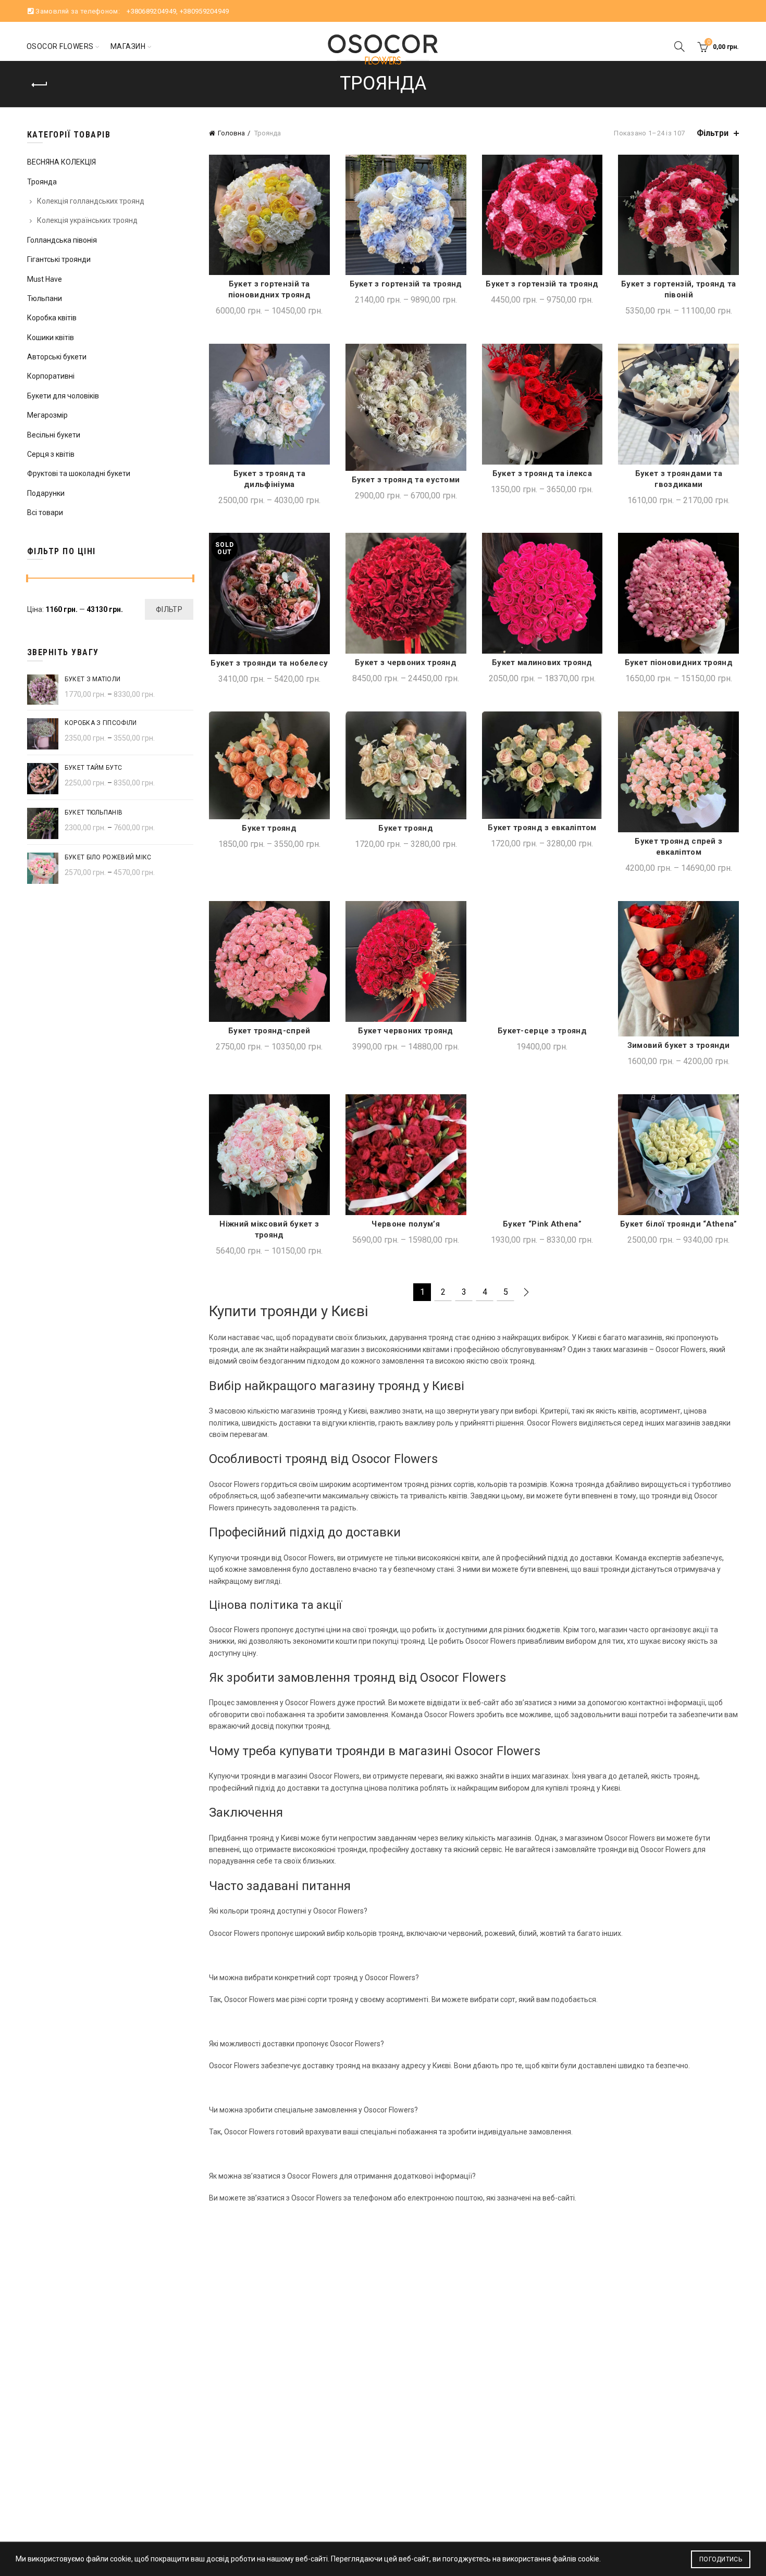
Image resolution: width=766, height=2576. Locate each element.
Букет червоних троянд (405, 1031)
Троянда (42, 182)
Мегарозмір (47, 415)
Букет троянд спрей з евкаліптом (678, 847)
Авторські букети (57, 357)
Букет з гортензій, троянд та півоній (678, 289)
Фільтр (169, 609)
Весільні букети (54, 435)
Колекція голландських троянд (91, 201)
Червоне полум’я (406, 1224)
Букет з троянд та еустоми (406, 480)
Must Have (45, 279)
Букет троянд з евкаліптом (542, 828)
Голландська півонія (62, 240)
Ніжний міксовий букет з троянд (269, 1229)
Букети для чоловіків (63, 396)
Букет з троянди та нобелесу (269, 663)
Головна (231, 133)
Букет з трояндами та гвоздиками (679, 479)
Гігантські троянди (59, 259)
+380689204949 (151, 11)
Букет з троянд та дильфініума (269, 479)
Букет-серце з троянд (542, 1031)
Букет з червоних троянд (406, 662)
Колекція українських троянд (87, 220)
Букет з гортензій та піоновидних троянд (269, 289)
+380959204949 (205, 11)
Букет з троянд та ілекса (542, 473)
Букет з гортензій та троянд (406, 284)
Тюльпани (45, 298)
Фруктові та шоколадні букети (79, 473)
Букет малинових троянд (542, 662)
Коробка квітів (52, 318)
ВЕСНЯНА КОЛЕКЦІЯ (61, 162)
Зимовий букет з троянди (679, 1045)
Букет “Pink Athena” (542, 1224)
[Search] (679, 46)
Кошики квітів (51, 337)
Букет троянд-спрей (269, 1031)
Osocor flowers (60, 46)
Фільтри (713, 133)
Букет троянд (269, 828)
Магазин (128, 46)
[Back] (40, 85)
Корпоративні (51, 376)
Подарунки (46, 493)
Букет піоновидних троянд (679, 662)
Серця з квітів (51, 454)
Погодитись (721, 2559)
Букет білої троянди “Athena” (678, 1224)
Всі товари (45, 512)
